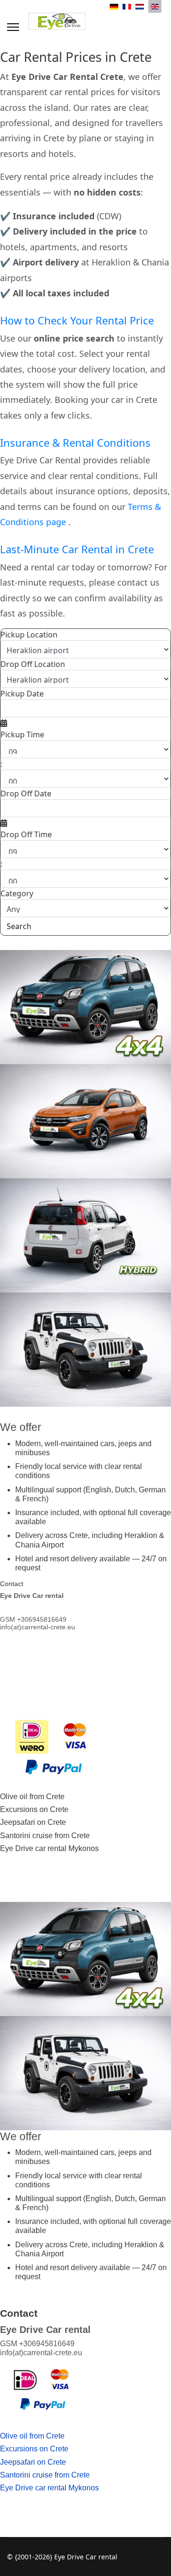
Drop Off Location (33, 664)
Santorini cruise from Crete (45, 1836)
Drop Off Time (26, 834)
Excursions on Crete (34, 1809)
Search (19, 926)
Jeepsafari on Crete (33, 1822)
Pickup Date (22, 694)
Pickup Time (22, 735)
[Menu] (13, 27)
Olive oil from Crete (32, 1797)
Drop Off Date (26, 793)
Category (17, 893)
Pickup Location (29, 635)
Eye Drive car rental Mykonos (49, 1848)
